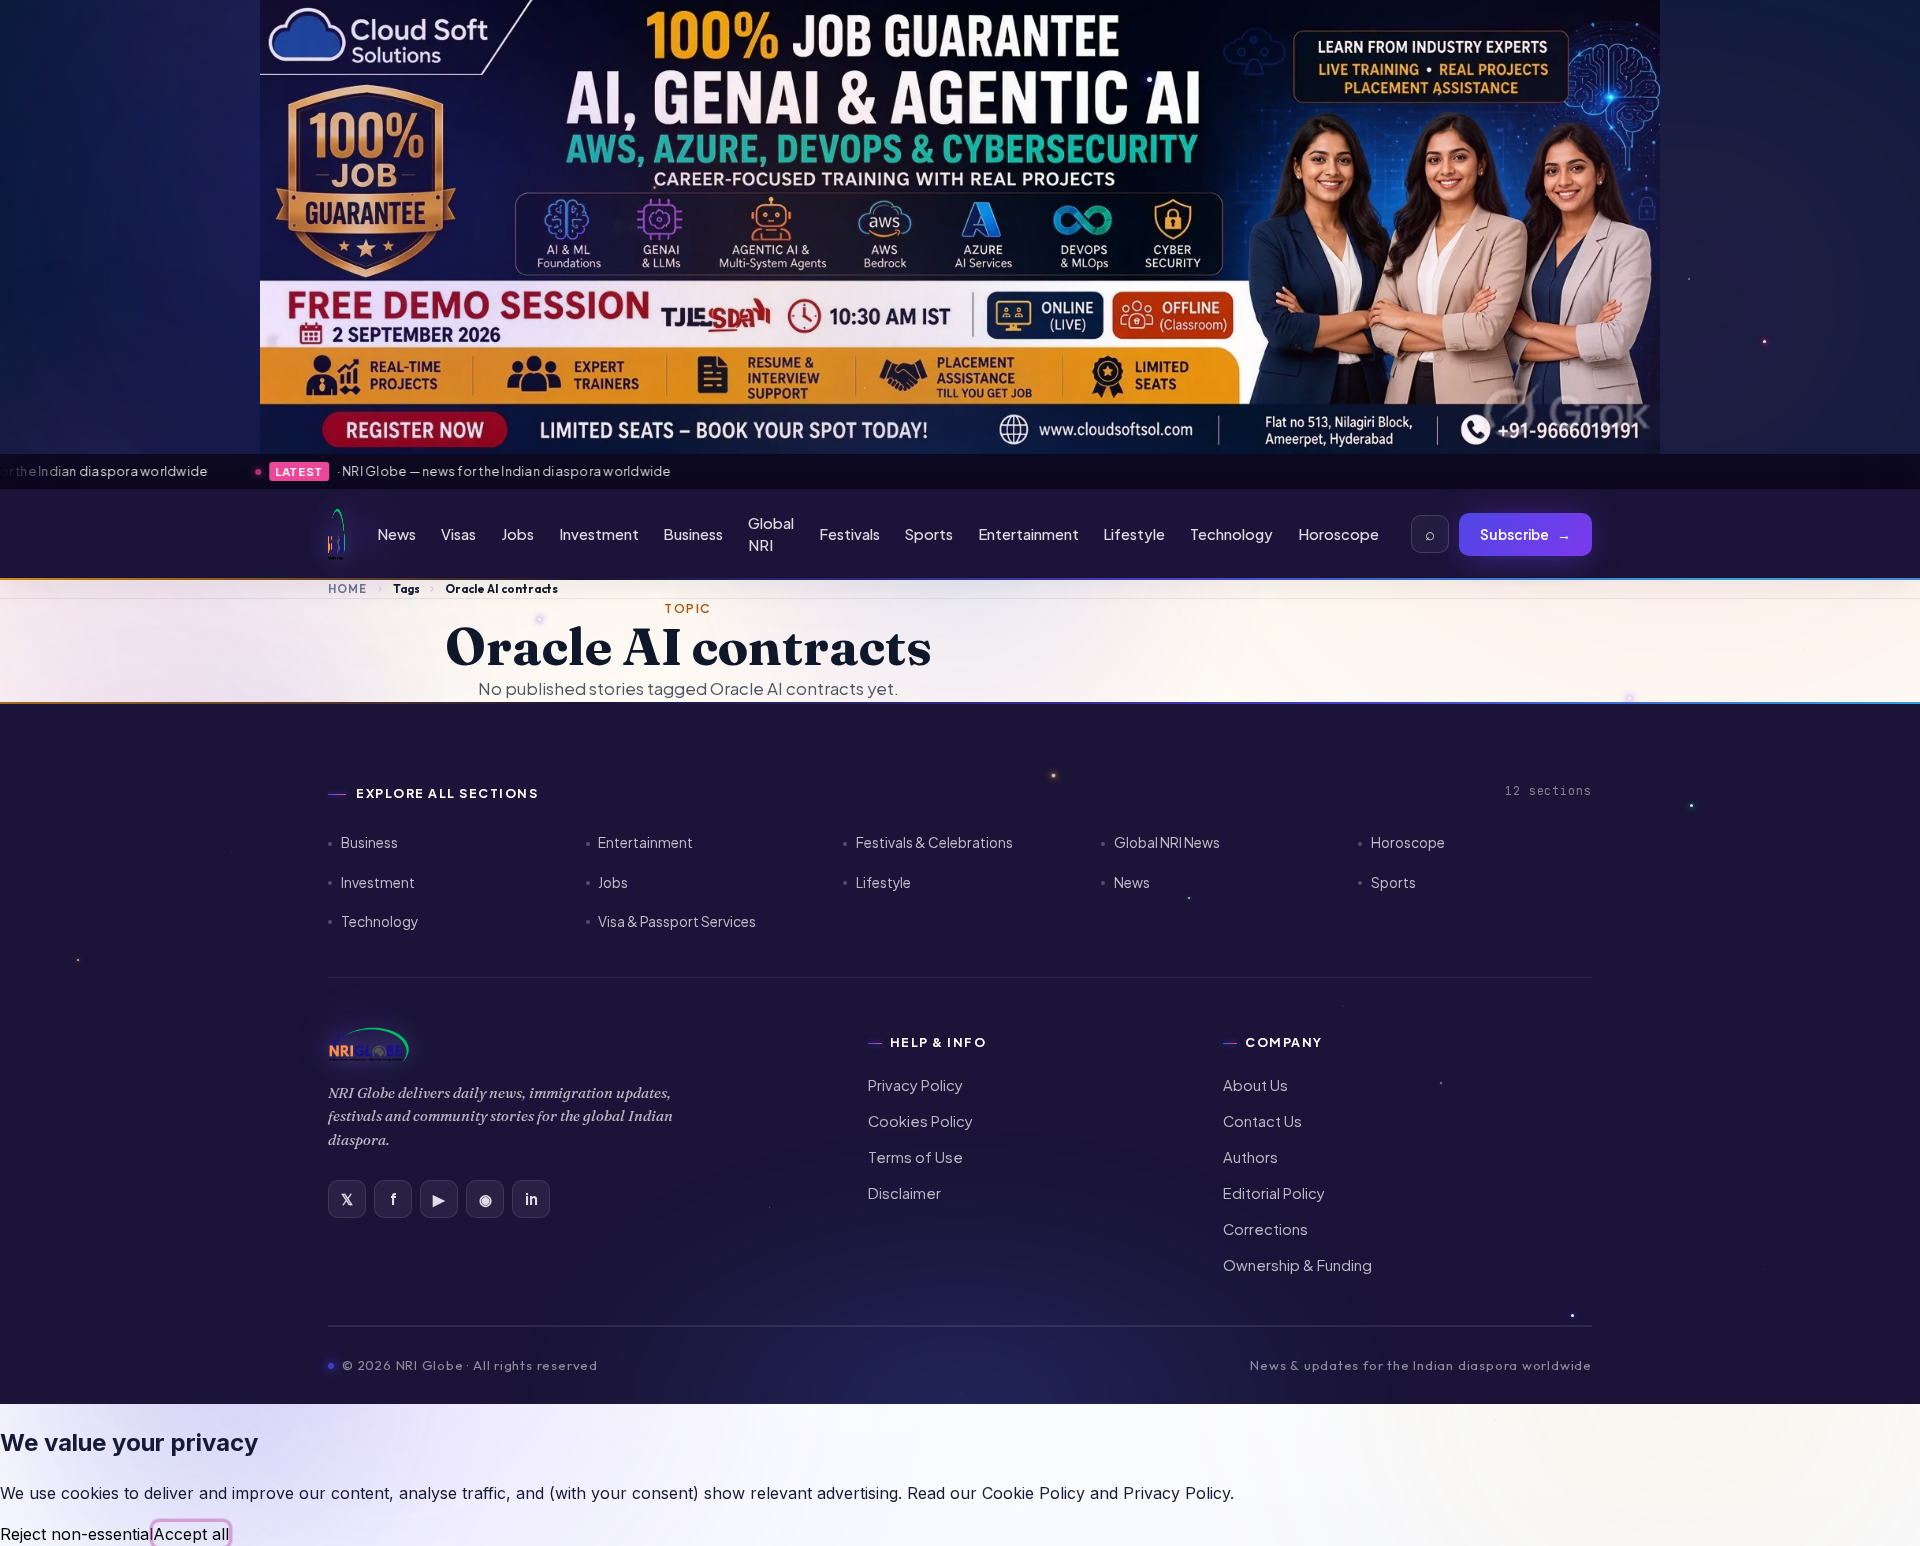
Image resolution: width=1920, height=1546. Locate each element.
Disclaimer (904, 1193)
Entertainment (1028, 534)
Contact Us (1262, 1121)
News (396, 534)
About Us (1255, 1085)
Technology (1231, 534)
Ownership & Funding (1297, 1265)
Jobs (517, 534)
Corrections (1265, 1229)
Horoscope (1338, 534)
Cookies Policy (920, 1121)
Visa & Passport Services (677, 921)
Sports (929, 534)
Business (693, 534)
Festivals (849, 534)
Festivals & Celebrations (934, 842)
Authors (1250, 1157)
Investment (599, 534)
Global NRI (771, 534)
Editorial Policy (1274, 1193)
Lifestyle (1134, 534)
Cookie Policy (1033, 1493)
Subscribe (1525, 534)
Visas (458, 534)
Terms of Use (915, 1157)
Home (347, 588)
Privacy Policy (915, 1085)
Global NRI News (1167, 842)
